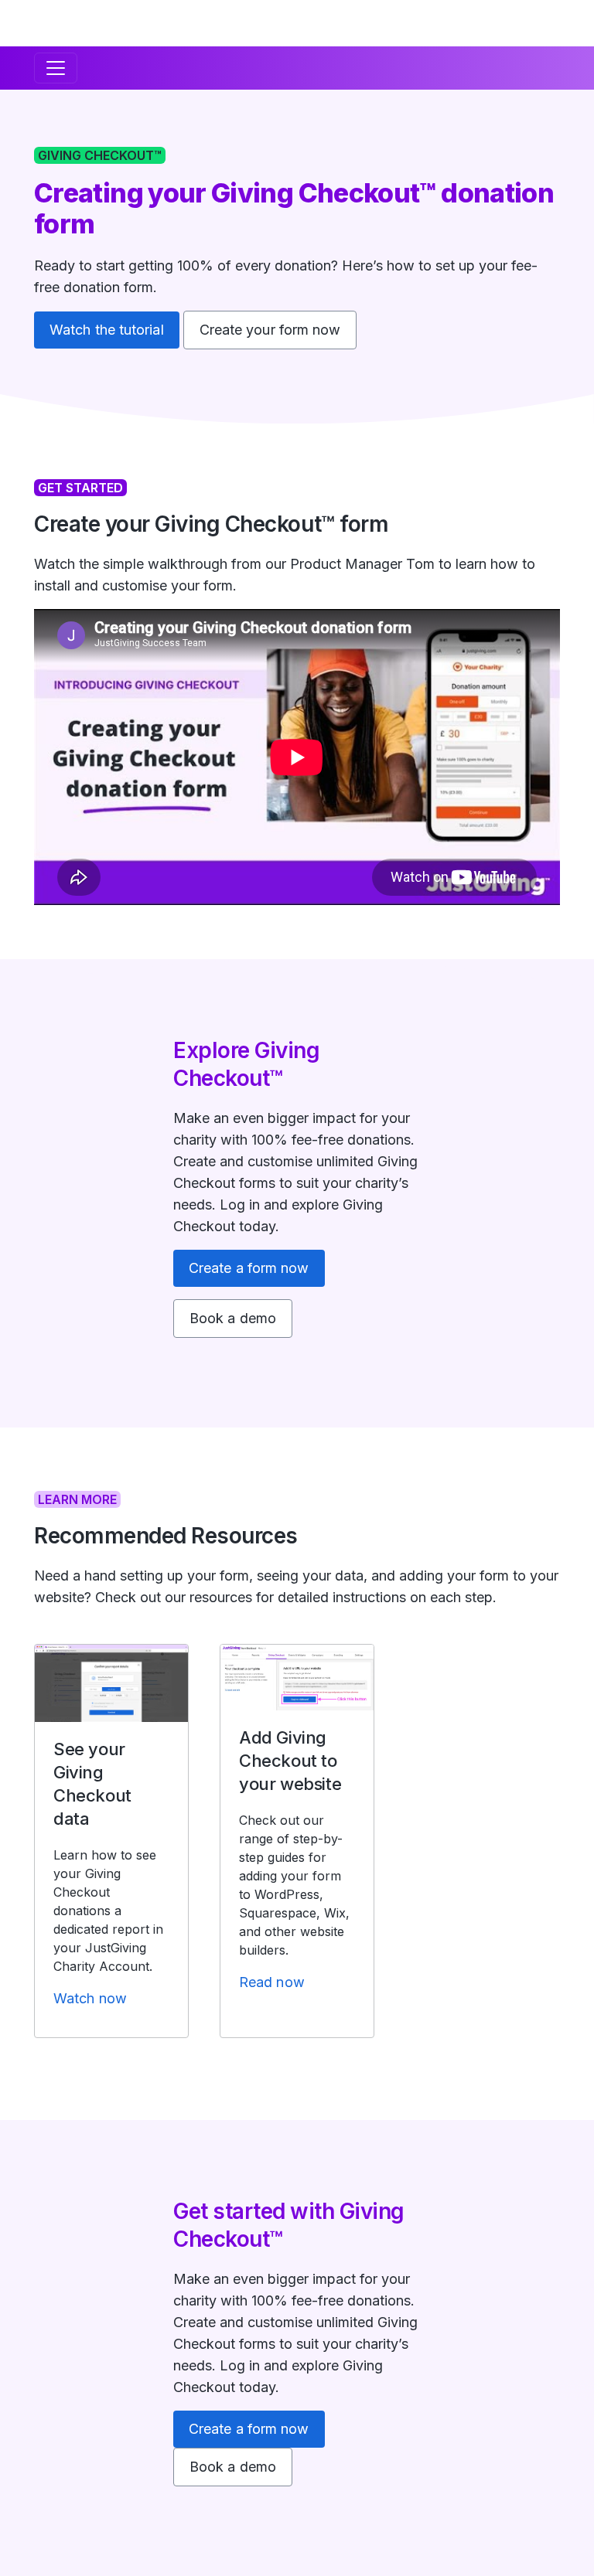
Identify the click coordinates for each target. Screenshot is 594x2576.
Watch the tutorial (107, 330)
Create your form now (270, 330)
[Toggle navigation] (56, 68)
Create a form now (249, 1268)
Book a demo (233, 1318)
